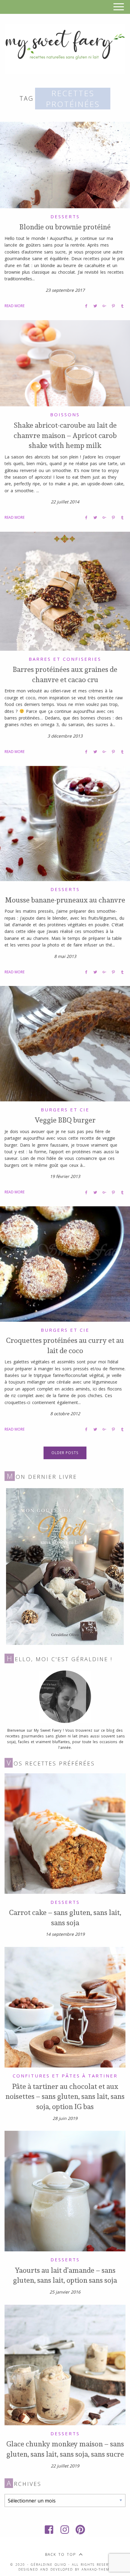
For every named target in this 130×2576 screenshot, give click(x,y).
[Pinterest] (81, 2530)
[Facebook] (49, 2530)
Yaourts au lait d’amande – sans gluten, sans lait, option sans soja (65, 2275)
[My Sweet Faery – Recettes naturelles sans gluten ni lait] (65, 48)
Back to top (60, 2554)
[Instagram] (65, 2530)
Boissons (65, 414)
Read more (15, 306)
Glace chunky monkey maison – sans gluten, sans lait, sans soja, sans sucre (65, 2449)
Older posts (65, 1453)
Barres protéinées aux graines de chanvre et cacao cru (65, 674)
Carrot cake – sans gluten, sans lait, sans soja (65, 1917)
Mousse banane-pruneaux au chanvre (65, 900)
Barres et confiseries (65, 659)
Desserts (65, 216)
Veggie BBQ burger (65, 1120)
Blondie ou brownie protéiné (65, 227)
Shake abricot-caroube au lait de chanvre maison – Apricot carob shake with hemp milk (65, 435)
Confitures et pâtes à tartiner (65, 2076)
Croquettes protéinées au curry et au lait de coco (65, 1345)
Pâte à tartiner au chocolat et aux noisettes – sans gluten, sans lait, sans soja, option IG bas (65, 2096)
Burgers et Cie (65, 1110)
